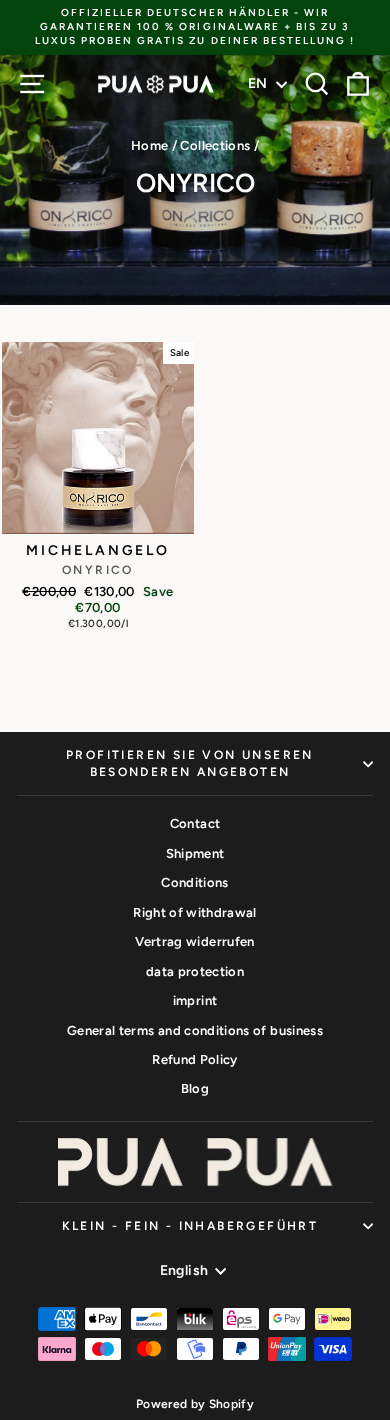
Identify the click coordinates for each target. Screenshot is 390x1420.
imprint (195, 1000)
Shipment (195, 853)
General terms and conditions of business (195, 1030)
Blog (195, 1088)
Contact (195, 823)
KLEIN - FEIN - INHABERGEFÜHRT (190, 1226)
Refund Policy (195, 1059)
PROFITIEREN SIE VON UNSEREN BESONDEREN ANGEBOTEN (190, 763)
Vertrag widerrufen (194, 941)
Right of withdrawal (195, 912)
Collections (215, 145)
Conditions (195, 882)
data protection (195, 971)
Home (149, 145)
